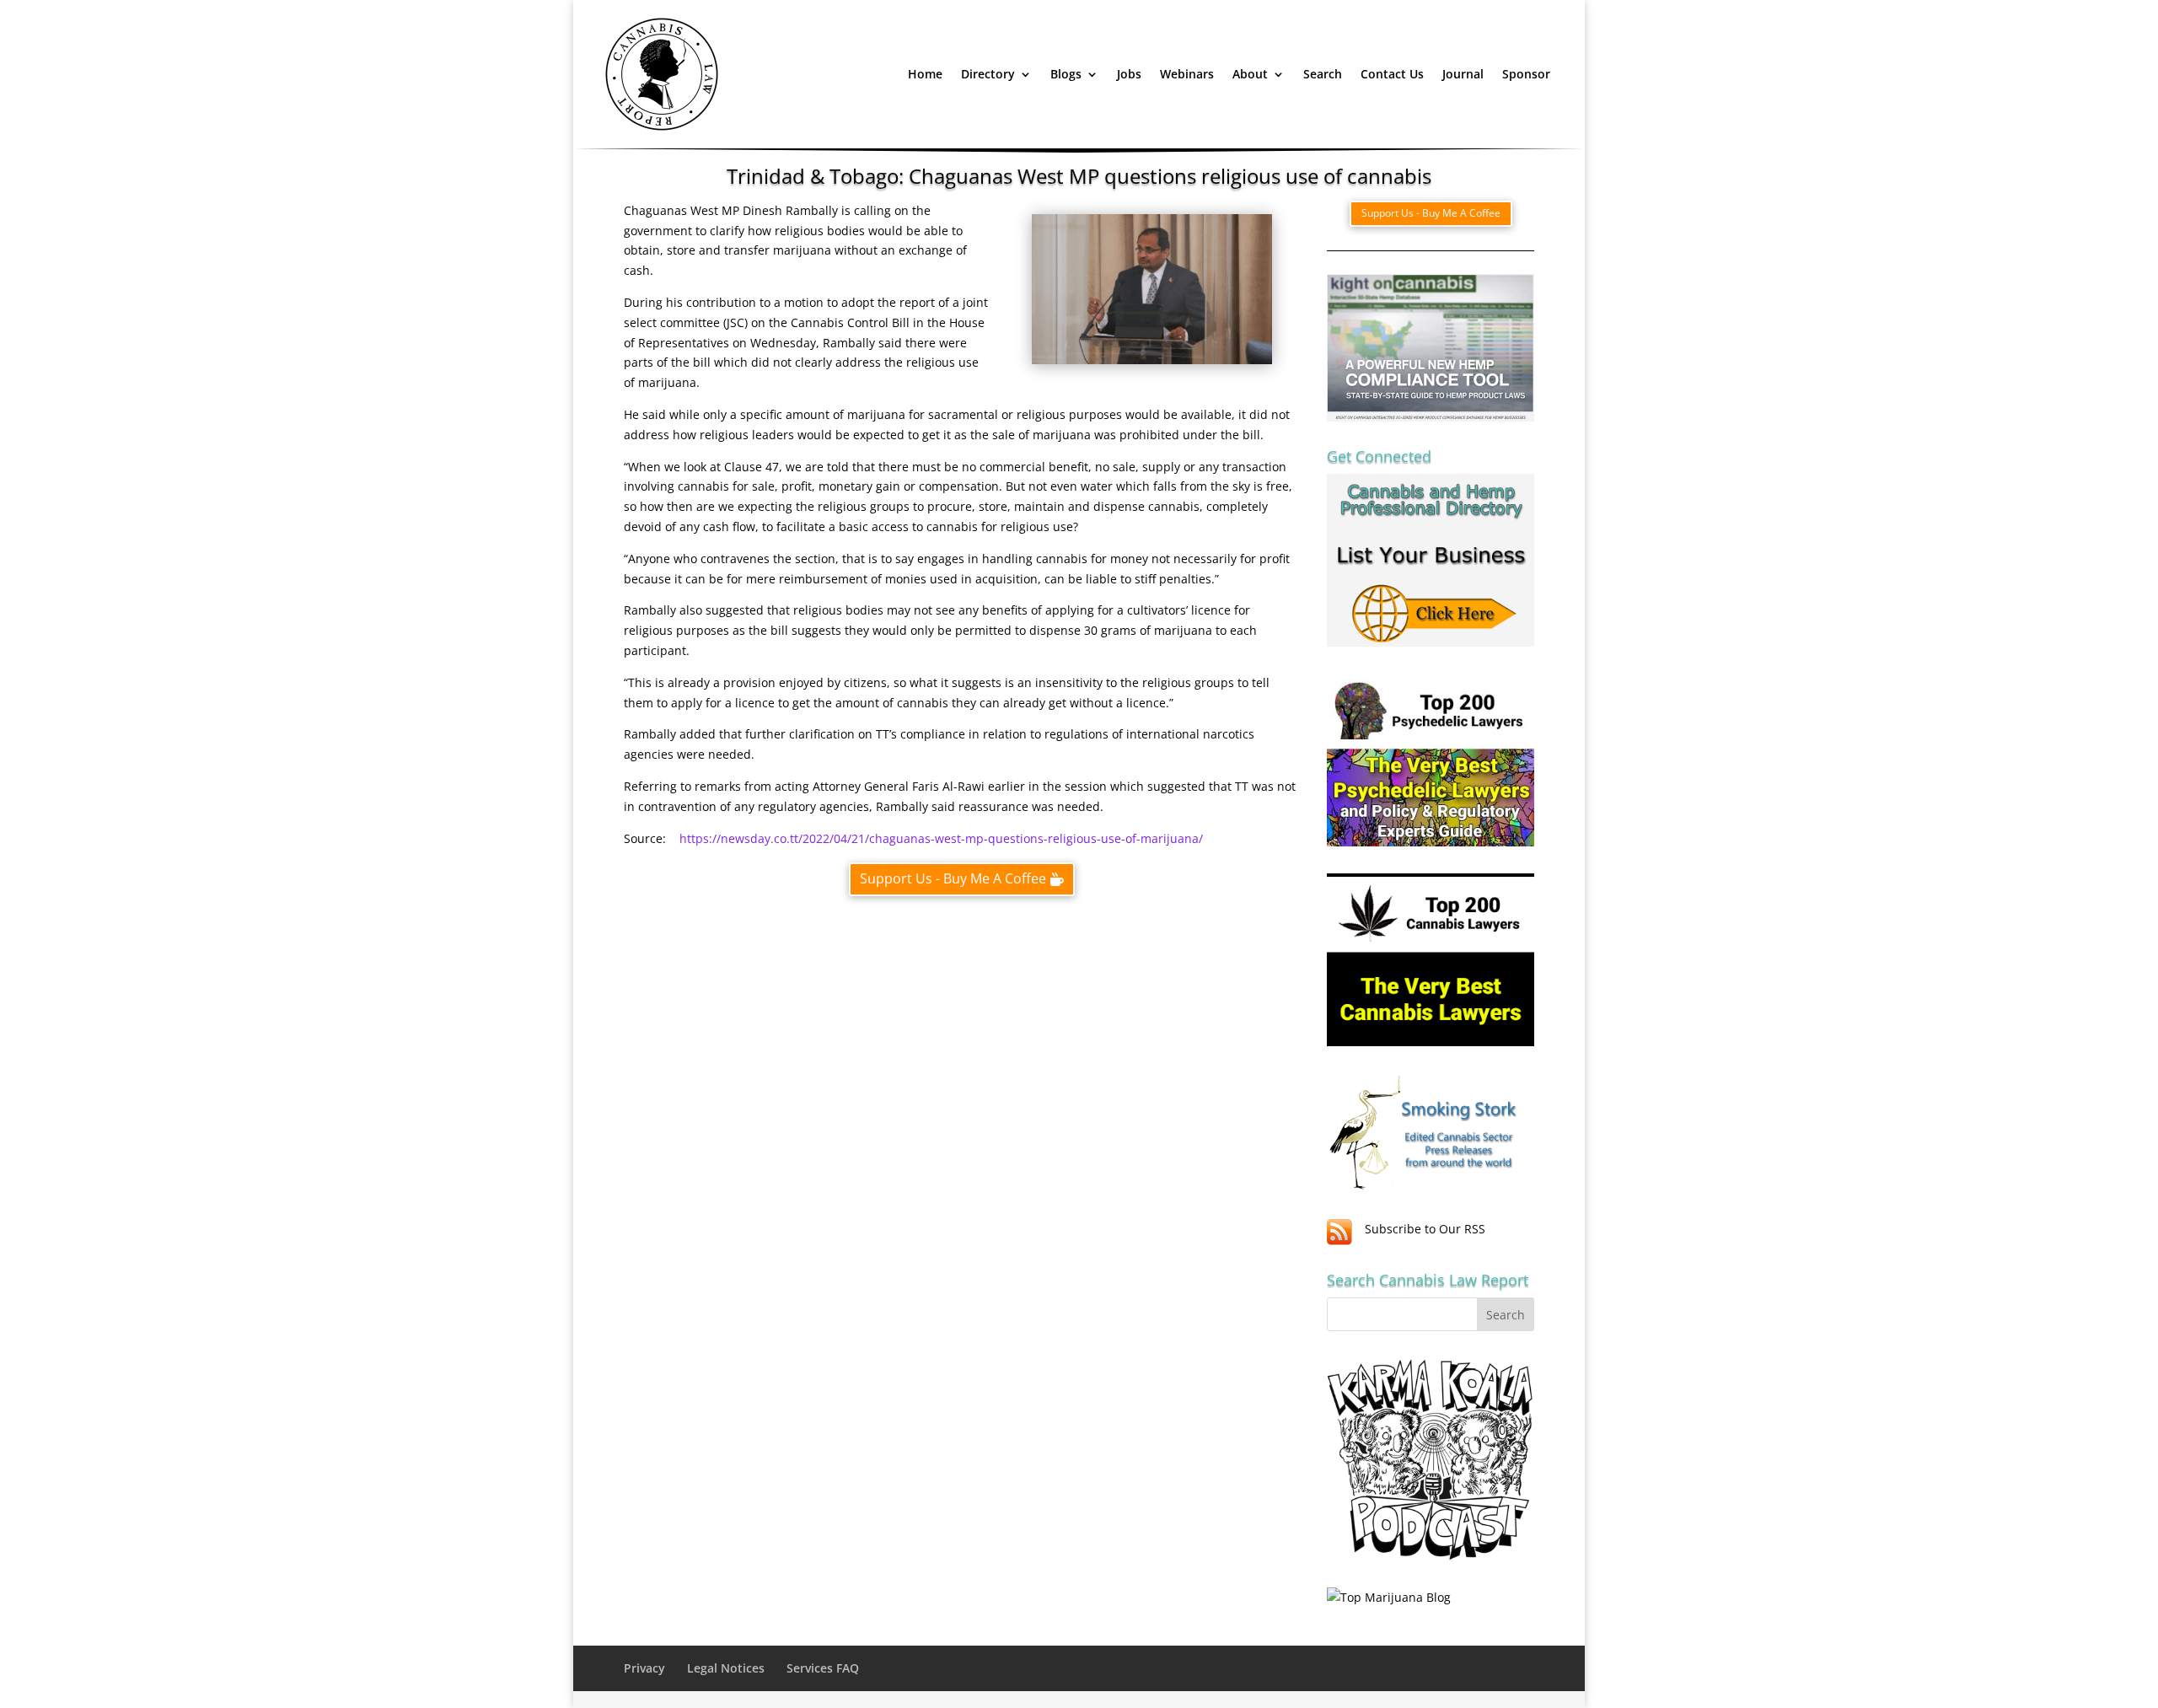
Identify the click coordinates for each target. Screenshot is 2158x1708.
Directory (988, 74)
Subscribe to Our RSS (1425, 1229)
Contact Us (1392, 74)
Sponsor (1526, 74)
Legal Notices (726, 1668)
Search (1323, 74)
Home (925, 74)
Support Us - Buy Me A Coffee (953, 878)
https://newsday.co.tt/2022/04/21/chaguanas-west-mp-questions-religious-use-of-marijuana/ (941, 838)
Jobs (1129, 74)
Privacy (644, 1668)
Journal (1463, 74)
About (1250, 74)
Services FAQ (823, 1668)
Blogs (1066, 74)
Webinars (1187, 74)
